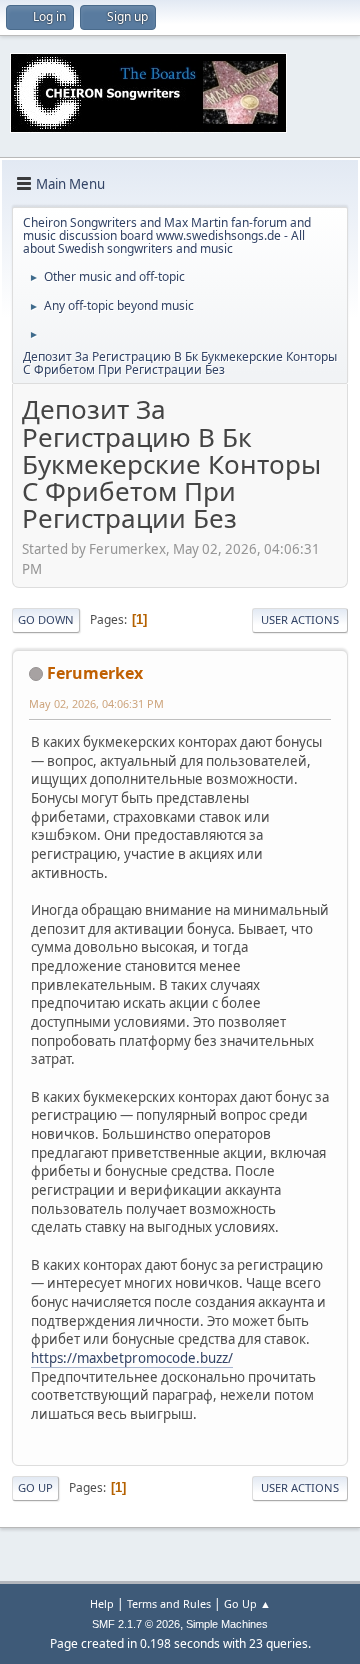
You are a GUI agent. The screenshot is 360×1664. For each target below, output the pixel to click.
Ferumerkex (95, 673)
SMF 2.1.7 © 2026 (136, 1624)
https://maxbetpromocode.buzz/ (132, 1358)
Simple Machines (227, 1624)
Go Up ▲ (247, 1603)
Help (102, 1603)
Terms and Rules (169, 1603)
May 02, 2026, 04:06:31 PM (96, 703)
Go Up (35, 1487)
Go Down (46, 619)
